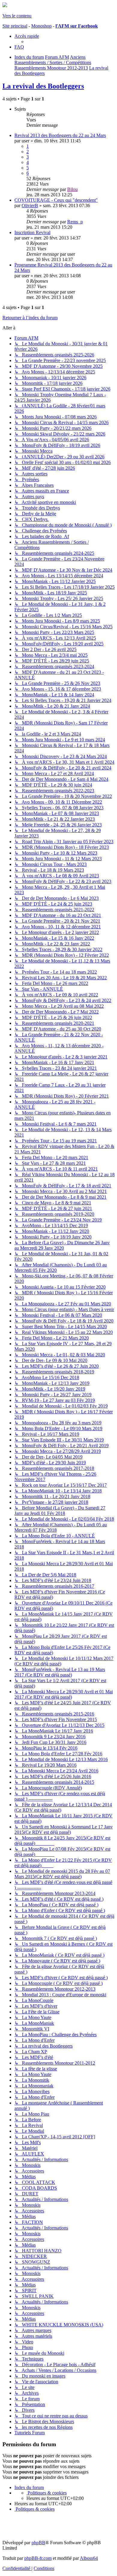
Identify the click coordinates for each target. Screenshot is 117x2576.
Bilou (72, 189)
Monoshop (41, 26)
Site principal (15, 26)
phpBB (38, 2543)
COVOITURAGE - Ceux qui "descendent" (56, 200)
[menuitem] (19, 47)
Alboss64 (89, 2558)
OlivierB (30, 205)
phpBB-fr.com (38, 2558)
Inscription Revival (32, 232)
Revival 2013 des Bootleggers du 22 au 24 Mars (60, 135)
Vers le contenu (17, 16)
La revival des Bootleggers (43, 86)
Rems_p (75, 222)
